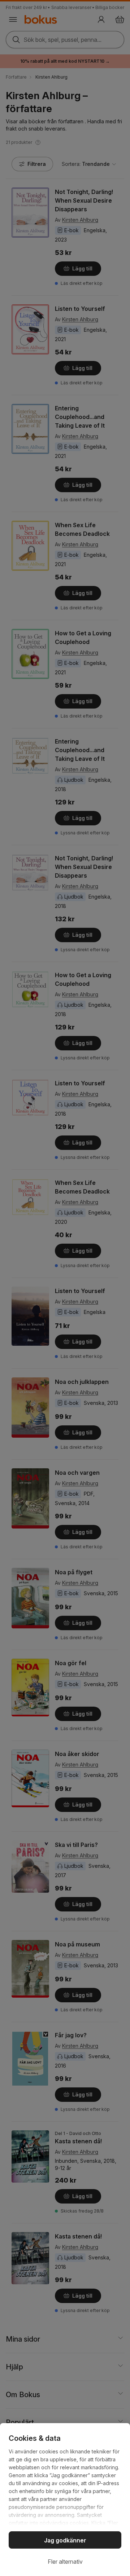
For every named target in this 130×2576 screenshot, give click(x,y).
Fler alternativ (65, 2562)
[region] (65, 2500)
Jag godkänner (65, 2540)
